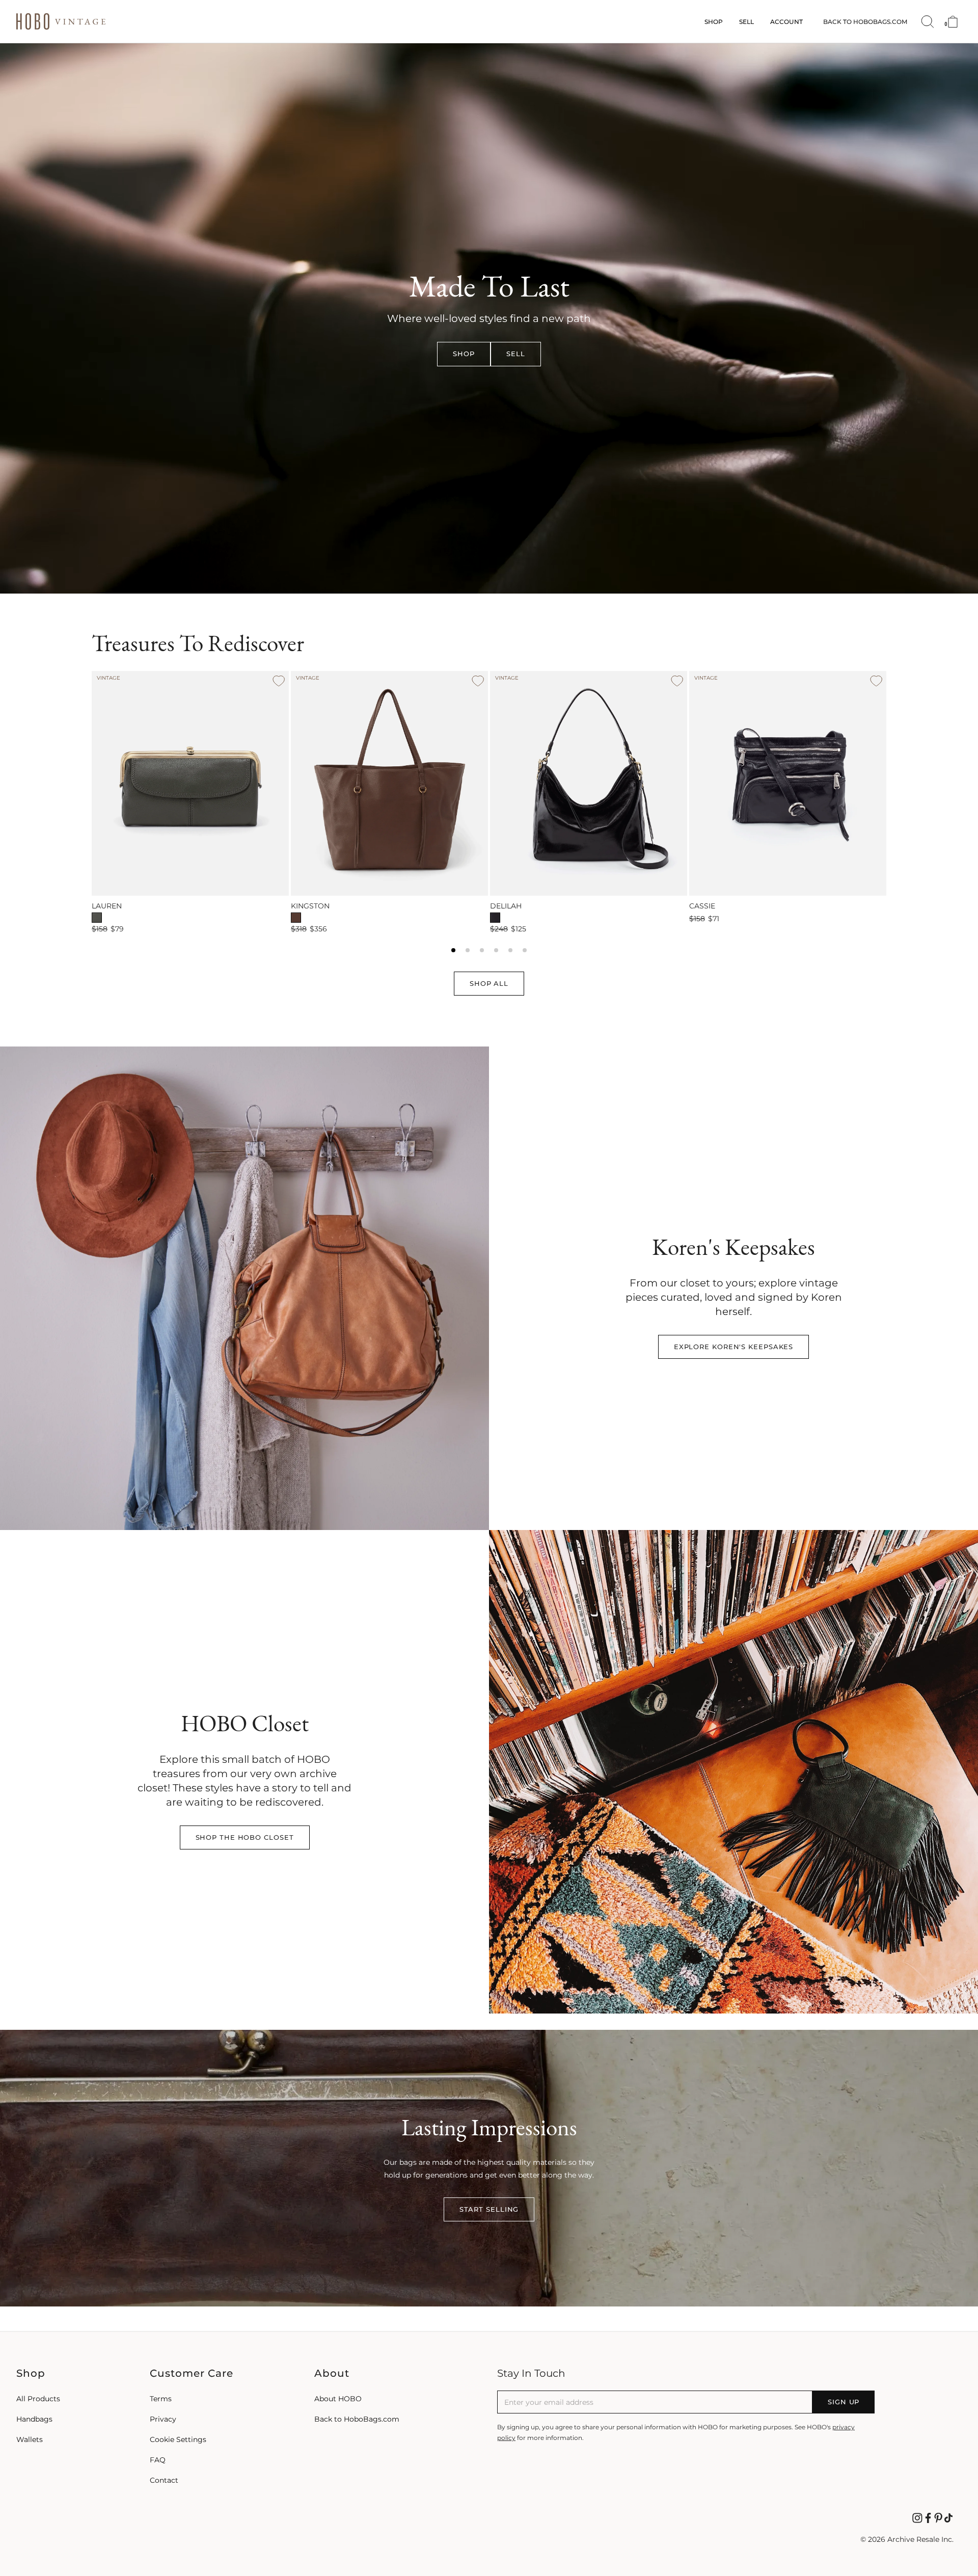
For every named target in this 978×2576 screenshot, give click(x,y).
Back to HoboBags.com (865, 22)
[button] (464, 354)
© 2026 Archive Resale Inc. (907, 2539)
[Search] (928, 22)
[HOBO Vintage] (61, 22)
